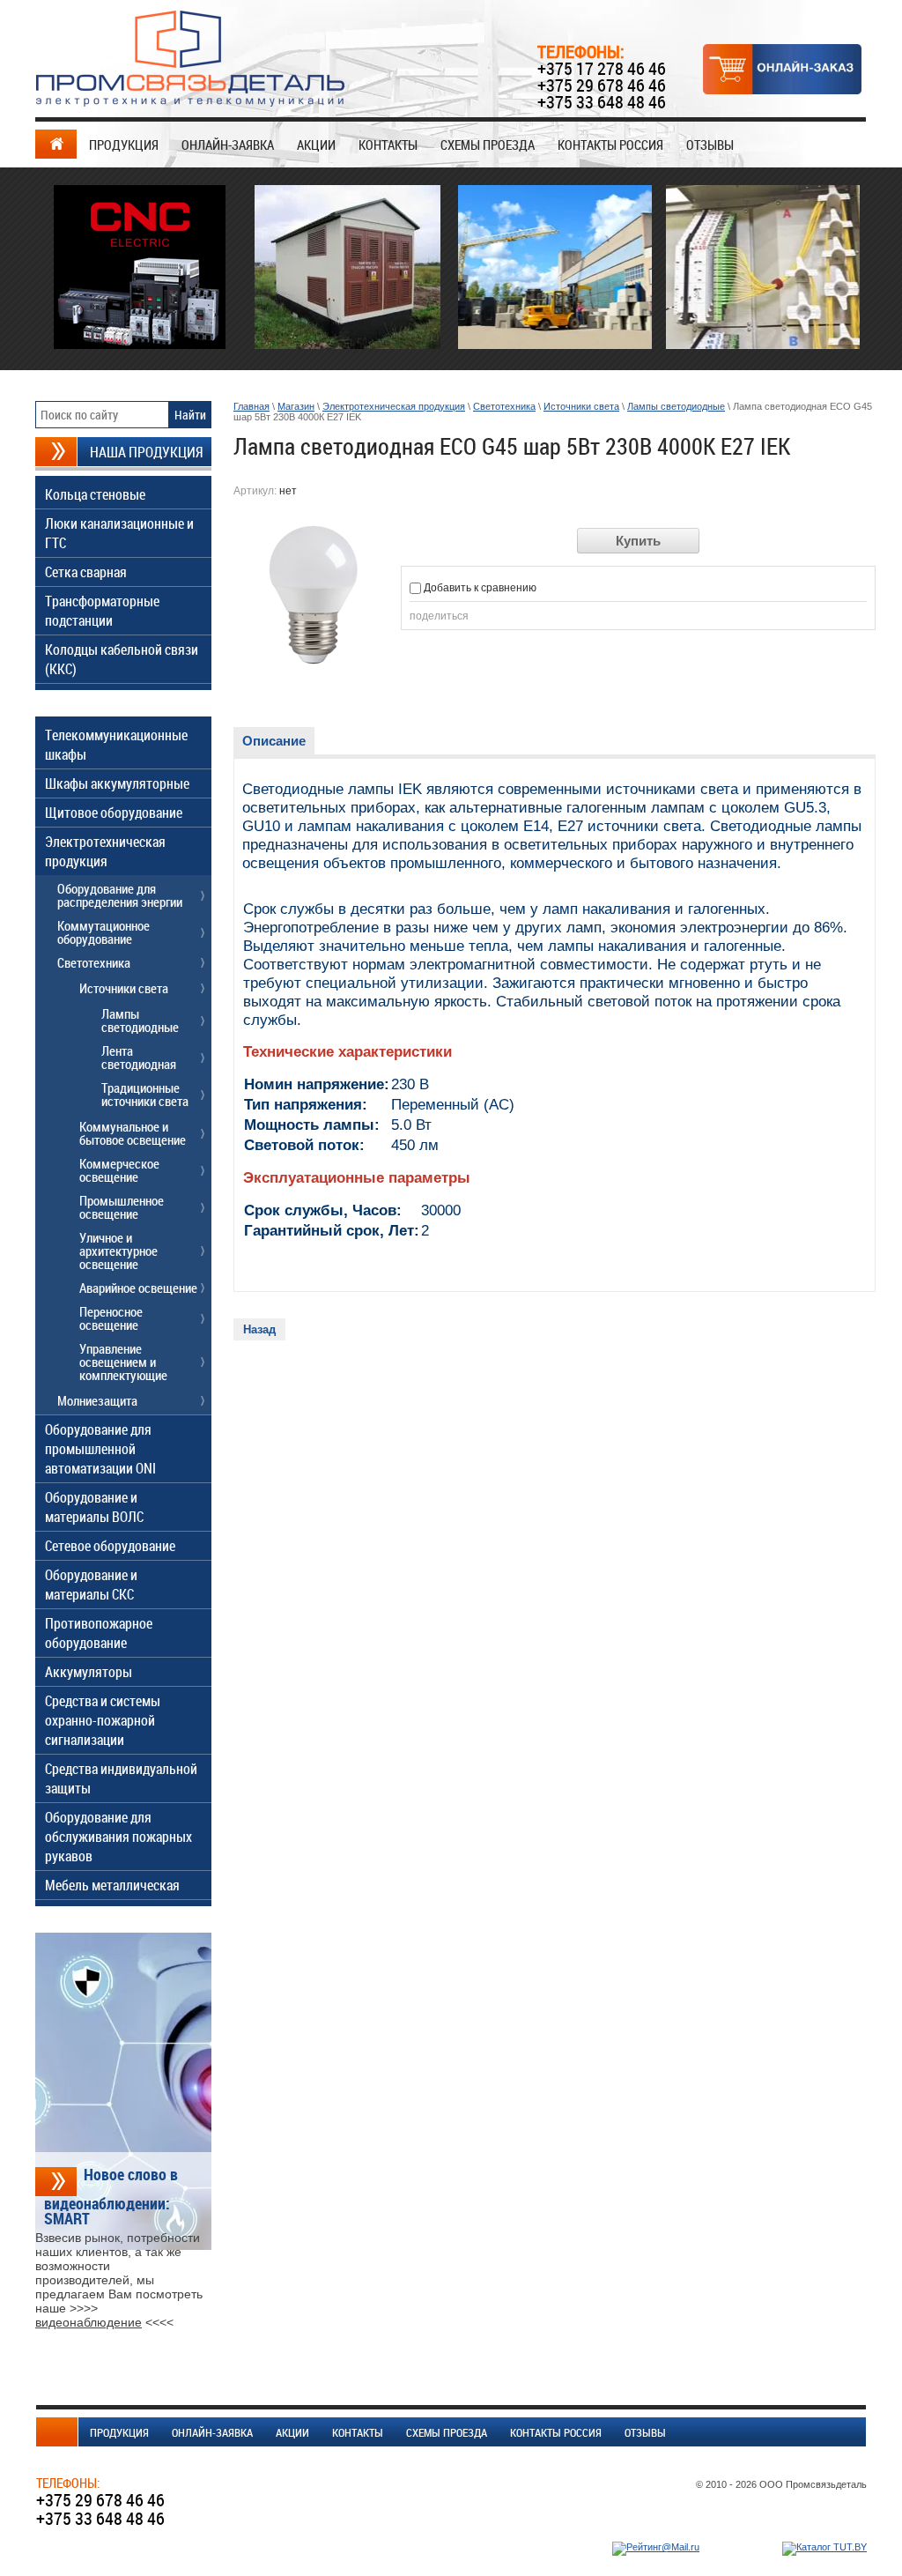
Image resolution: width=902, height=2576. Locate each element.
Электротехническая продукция (394, 406)
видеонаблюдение (89, 2322)
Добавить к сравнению (479, 588)
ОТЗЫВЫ (710, 145)
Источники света (581, 406)
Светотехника (504, 406)
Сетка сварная (86, 572)
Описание (274, 741)
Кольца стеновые (95, 494)
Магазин (296, 406)
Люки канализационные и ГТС (119, 533)
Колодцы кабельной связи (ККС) (122, 659)
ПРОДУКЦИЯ (124, 145)
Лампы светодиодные (676, 406)
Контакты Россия (610, 145)
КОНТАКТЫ (388, 145)
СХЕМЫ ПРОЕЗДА (488, 145)
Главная (251, 406)
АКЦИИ (316, 145)
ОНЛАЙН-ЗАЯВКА (228, 145)
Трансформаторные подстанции (102, 611)
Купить (638, 541)
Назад (259, 1329)
